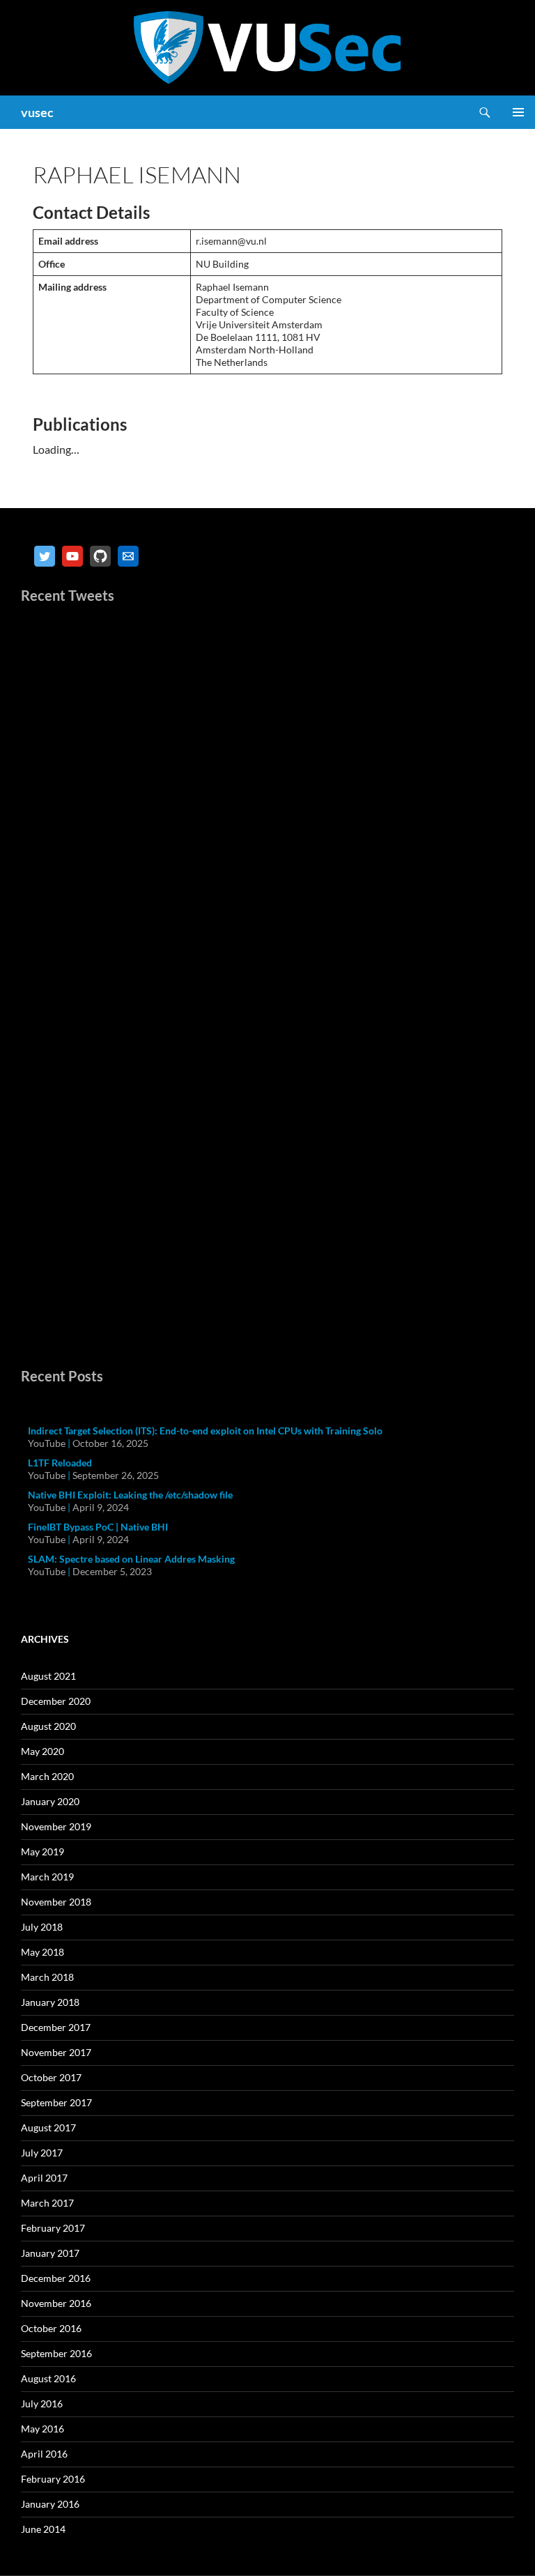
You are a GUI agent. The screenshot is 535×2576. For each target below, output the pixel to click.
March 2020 (47, 1776)
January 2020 (50, 1801)
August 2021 (48, 1676)
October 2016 (51, 2328)
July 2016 (42, 2403)
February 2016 (53, 2479)
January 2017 (50, 2253)
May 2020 (42, 1751)
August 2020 (48, 1726)
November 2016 (56, 2303)
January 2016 (50, 2504)
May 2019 (42, 1852)
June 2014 (43, 2529)
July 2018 (42, 1927)
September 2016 (56, 2353)
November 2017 (56, 2052)
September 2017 (56, 2102)
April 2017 (44, 2178)
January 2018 (50, 2002)
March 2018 (47, 1977)
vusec (37, 112)
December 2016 (56, 2278)
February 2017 (53, 2228)
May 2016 (42, 2429)
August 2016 (48, 2378)
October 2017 (51, 2077)
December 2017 (56, 2027)
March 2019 (47, 1877)
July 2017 (42, 2153)
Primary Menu (518, 112)
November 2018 (56, 1902)
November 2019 (56, 1826)
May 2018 (42, 1952)
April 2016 (44, 2454)
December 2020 (56, 1701)
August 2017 (48, 2127)
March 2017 (47, 2203)
